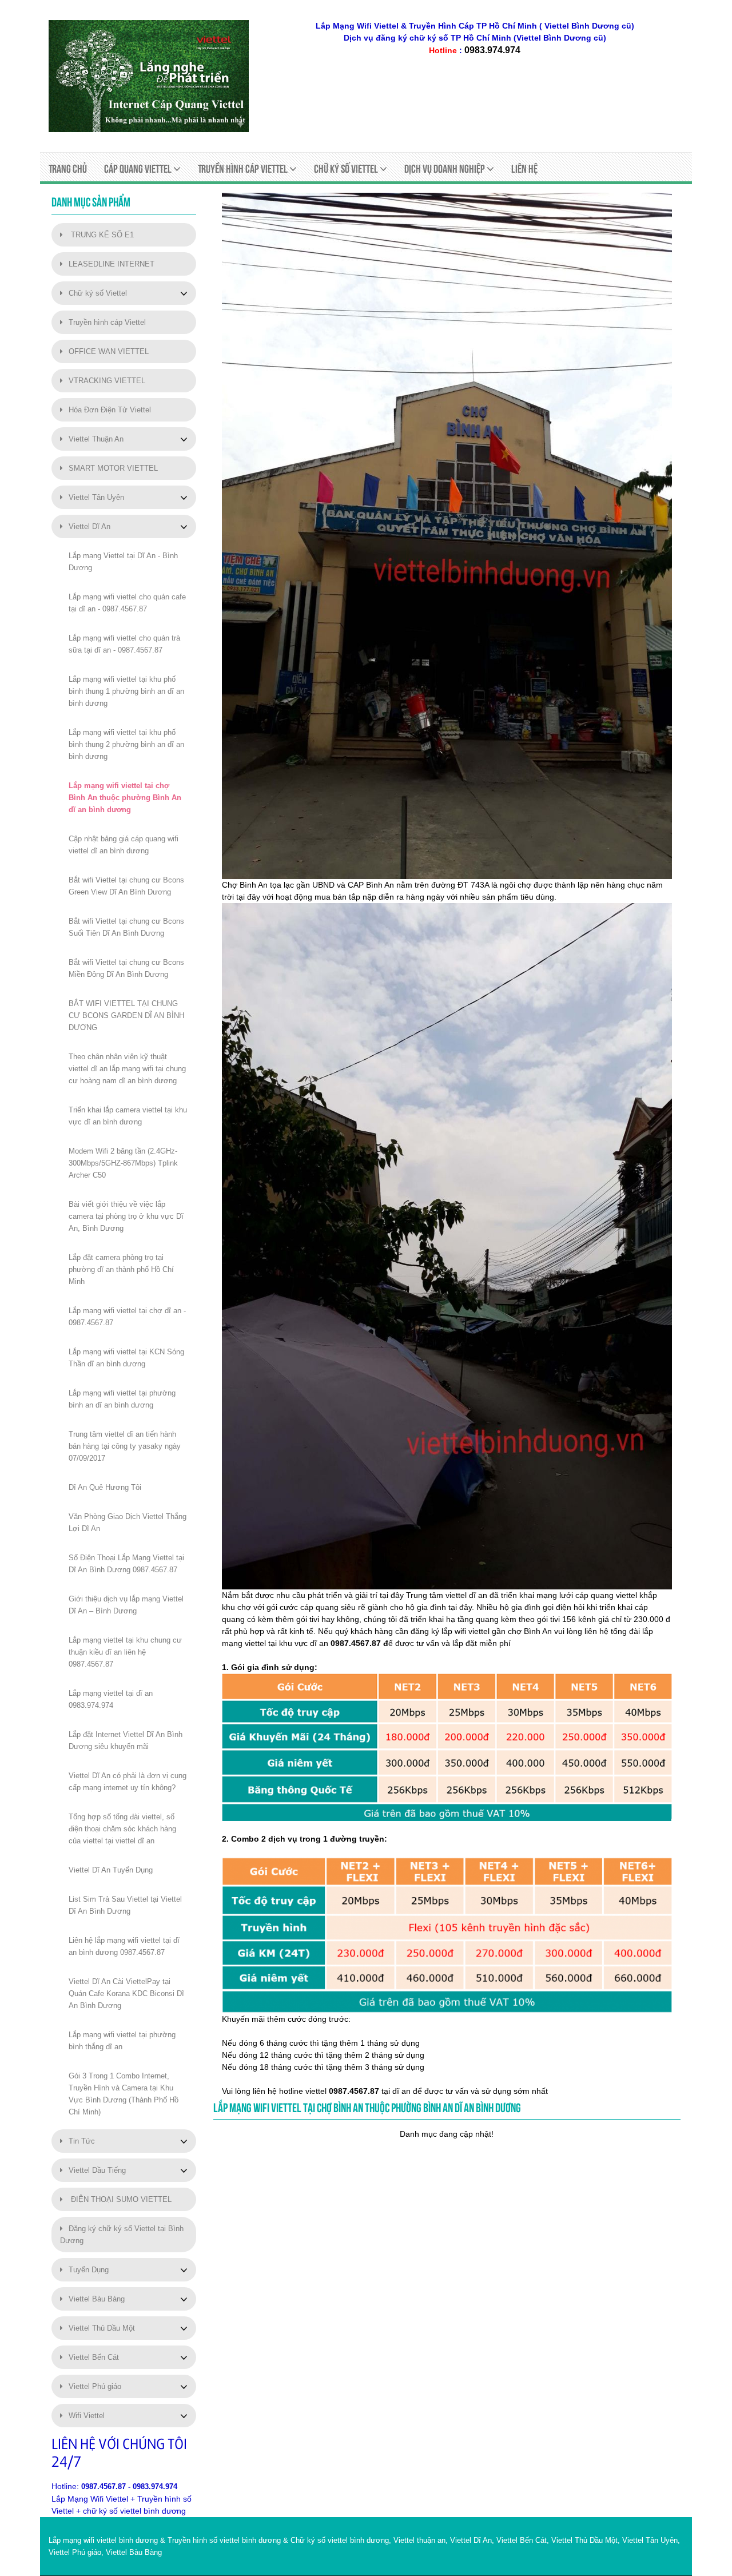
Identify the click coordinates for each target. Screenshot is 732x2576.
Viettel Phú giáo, (76, 2552)
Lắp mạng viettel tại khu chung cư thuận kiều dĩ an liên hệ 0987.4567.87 (125, 1652)
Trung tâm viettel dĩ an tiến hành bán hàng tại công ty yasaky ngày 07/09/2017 (125, 1446)
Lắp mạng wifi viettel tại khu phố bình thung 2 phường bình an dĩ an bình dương (126, 744)
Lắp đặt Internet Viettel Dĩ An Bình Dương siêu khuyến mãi (126, 1740)
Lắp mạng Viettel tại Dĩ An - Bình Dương (123, 562)
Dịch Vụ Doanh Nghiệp (445, 169)
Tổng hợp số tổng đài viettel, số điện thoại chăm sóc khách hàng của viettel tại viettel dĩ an (122, 1829)
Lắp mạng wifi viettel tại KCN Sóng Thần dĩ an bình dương (126, 1358)
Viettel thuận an (419, 2540)
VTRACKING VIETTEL (107, 381)
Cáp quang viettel (139, 169)
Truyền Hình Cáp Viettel (244, 169)
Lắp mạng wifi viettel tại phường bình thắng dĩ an (122, 2041)
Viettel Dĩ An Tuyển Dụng (111, 1870)
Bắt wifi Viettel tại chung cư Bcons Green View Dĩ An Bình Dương (126, 886)
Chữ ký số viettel (347, 169)
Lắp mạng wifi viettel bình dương (103, 2540)
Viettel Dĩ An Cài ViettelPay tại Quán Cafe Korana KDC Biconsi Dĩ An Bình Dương (126, 1993)
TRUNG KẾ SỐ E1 (101, 235)
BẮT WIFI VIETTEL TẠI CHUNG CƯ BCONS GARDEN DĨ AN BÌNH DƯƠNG (126, 1015)
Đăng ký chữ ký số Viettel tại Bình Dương (122, 2235)
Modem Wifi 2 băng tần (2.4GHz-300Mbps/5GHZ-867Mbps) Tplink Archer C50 (123, 1163)
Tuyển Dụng (89, 2270)
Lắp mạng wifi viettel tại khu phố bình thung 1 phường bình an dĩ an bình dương (126, 691)
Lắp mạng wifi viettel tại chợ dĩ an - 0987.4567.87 (127, 1317)
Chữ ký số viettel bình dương (340, 2540)
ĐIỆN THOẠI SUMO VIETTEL (120, 2199)
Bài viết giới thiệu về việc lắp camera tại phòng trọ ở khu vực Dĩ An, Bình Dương (126, 1216)
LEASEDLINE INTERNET (112, 264)
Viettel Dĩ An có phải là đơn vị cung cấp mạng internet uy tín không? (128, 1782)
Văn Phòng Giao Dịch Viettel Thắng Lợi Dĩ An (128, 1522)
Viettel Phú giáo (95, 2386)
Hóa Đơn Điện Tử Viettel (110, 410)
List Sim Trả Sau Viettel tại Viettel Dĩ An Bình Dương (125, 1905)
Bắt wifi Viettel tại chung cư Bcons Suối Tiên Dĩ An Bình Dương (126, 927)
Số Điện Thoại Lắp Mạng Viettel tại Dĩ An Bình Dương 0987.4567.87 (126, 1564)
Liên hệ (524, 169)
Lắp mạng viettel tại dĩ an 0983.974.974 (111, 1699)
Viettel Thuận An (96, 439)
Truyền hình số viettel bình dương (224, 2540)
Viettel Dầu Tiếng (97, 2170)
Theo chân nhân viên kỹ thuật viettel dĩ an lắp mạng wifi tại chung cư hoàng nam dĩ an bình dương (127, 1069)
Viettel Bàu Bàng (97, 2299)
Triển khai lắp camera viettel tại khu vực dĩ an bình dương (128, 1116)
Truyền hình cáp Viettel (107, 322)
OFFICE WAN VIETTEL (109, 351)
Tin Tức (82, 2141)
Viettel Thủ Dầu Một (102, 2328)
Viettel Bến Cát (94, 2357)
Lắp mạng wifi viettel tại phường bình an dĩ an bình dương (122, 1399)
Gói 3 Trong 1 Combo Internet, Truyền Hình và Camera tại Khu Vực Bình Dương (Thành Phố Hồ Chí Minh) (124, 2094)
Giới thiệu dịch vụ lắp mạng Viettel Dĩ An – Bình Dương (126, 1605)
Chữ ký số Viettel (98, 293)
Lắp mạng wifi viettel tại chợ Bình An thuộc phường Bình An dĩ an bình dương (125, 798)
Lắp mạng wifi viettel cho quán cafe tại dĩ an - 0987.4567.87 (127, 603)
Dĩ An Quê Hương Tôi (105, 1487)
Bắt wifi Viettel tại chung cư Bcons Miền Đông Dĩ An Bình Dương (126, 968)
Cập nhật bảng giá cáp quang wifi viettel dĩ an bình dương (124, 845)
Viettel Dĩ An (89, 526)
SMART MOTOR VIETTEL (113, 468)
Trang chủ (68, 169)
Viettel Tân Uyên (96, 497)
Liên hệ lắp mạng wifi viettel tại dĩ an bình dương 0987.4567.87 (124, 1946)
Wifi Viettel (87, 2416)
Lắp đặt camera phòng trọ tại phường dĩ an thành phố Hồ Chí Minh (121, 1269)
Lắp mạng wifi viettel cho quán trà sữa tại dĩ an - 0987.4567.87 (124, 644)
